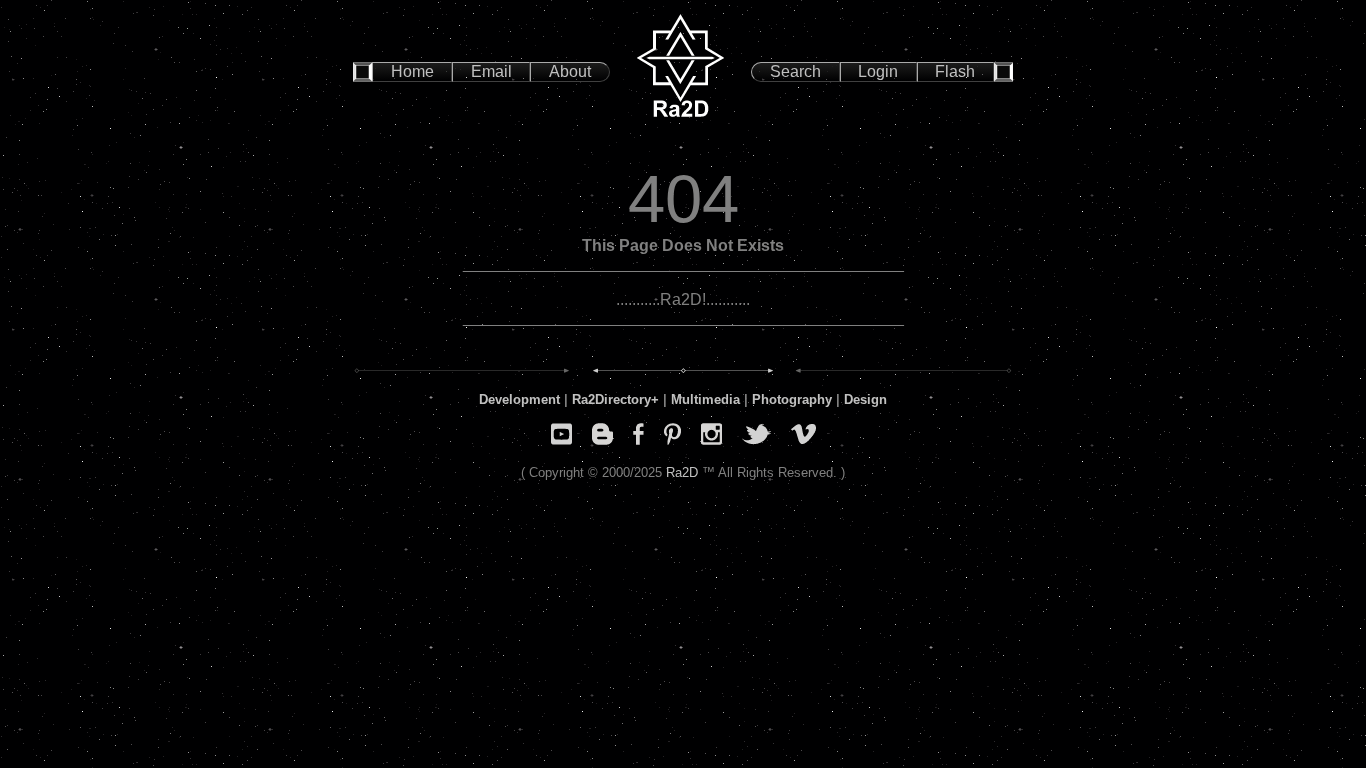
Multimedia (705, 399)
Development (519, 399)
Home (412, 71)
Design (865, 399)
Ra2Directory (611, 399)
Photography (792, 399)
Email (491, 71)
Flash (955, 71)
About (570, 71)
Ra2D (682, 472)
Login (878, 71)
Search (795, 71)
